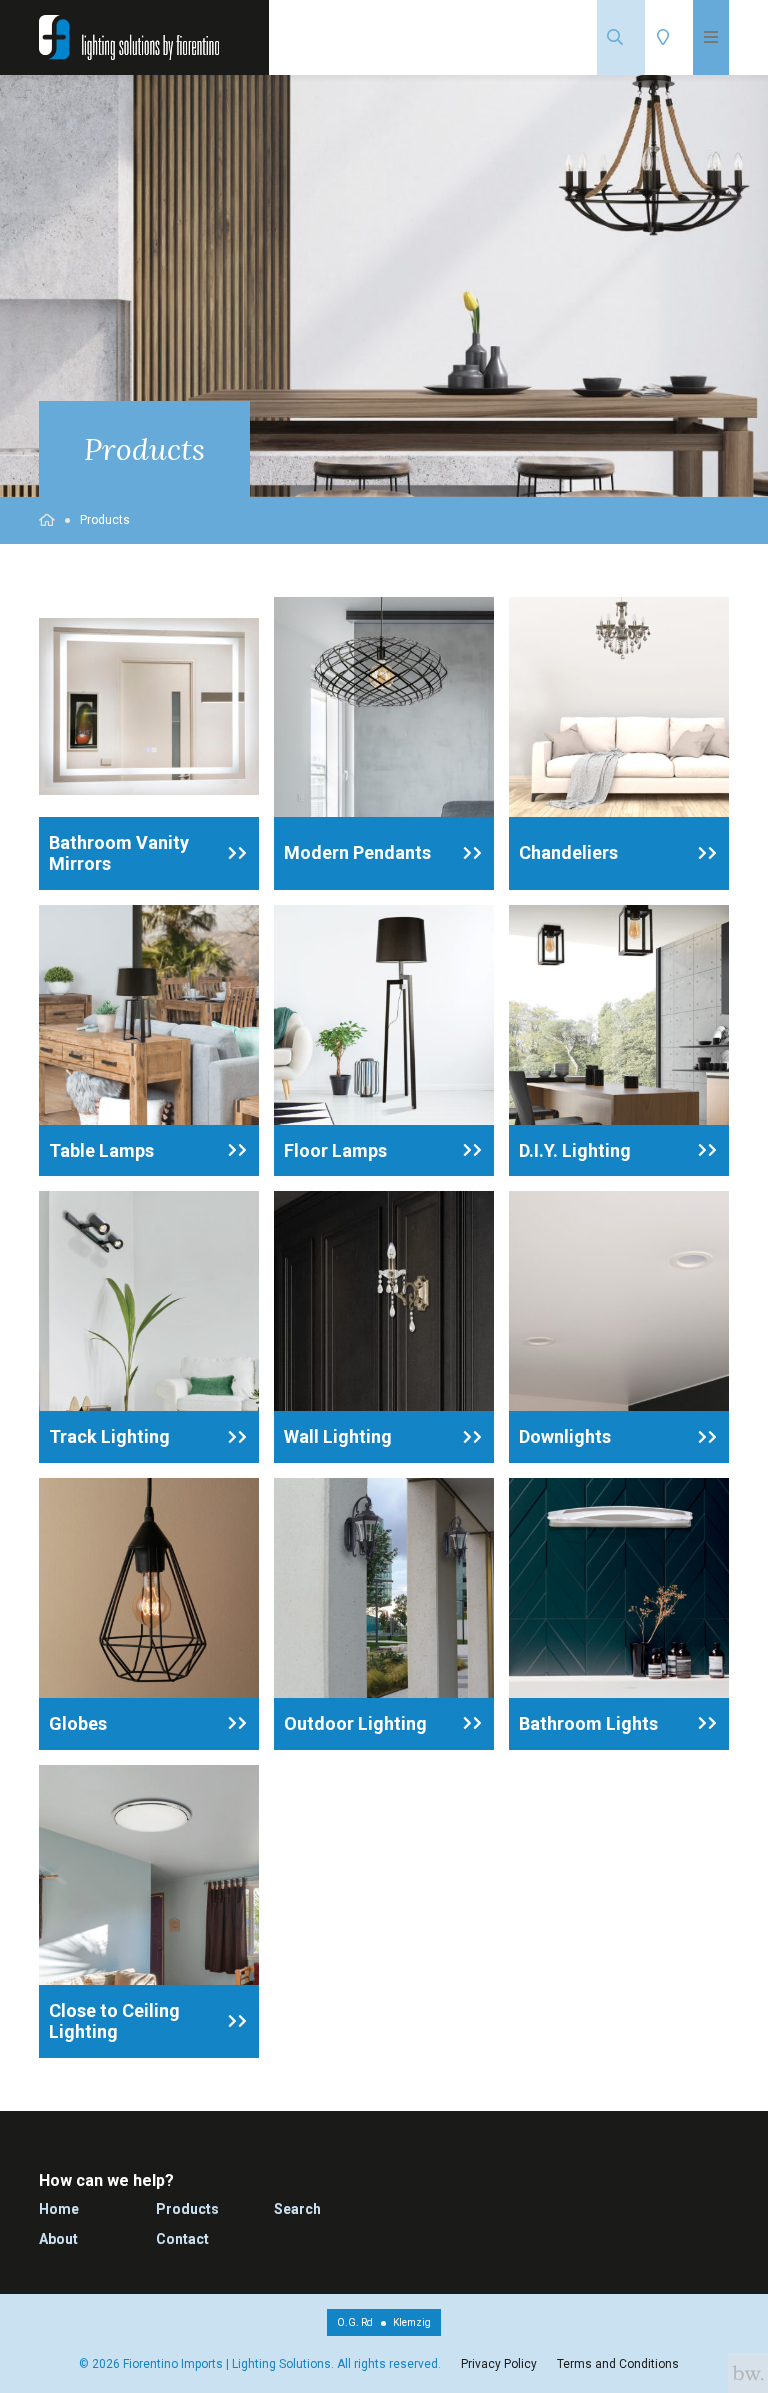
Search (297, 2209)
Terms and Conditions (618, 2364)
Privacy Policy (499, 2364)
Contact (182, 2239)
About (58, 2239)
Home (59, 2209)
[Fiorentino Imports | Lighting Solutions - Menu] (711, 37)
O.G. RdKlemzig (384, 2322)
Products (105, 520)
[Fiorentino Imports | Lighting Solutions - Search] (621, 37)
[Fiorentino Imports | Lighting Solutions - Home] (129, 37)
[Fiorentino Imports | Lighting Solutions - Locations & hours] (669, 37)
